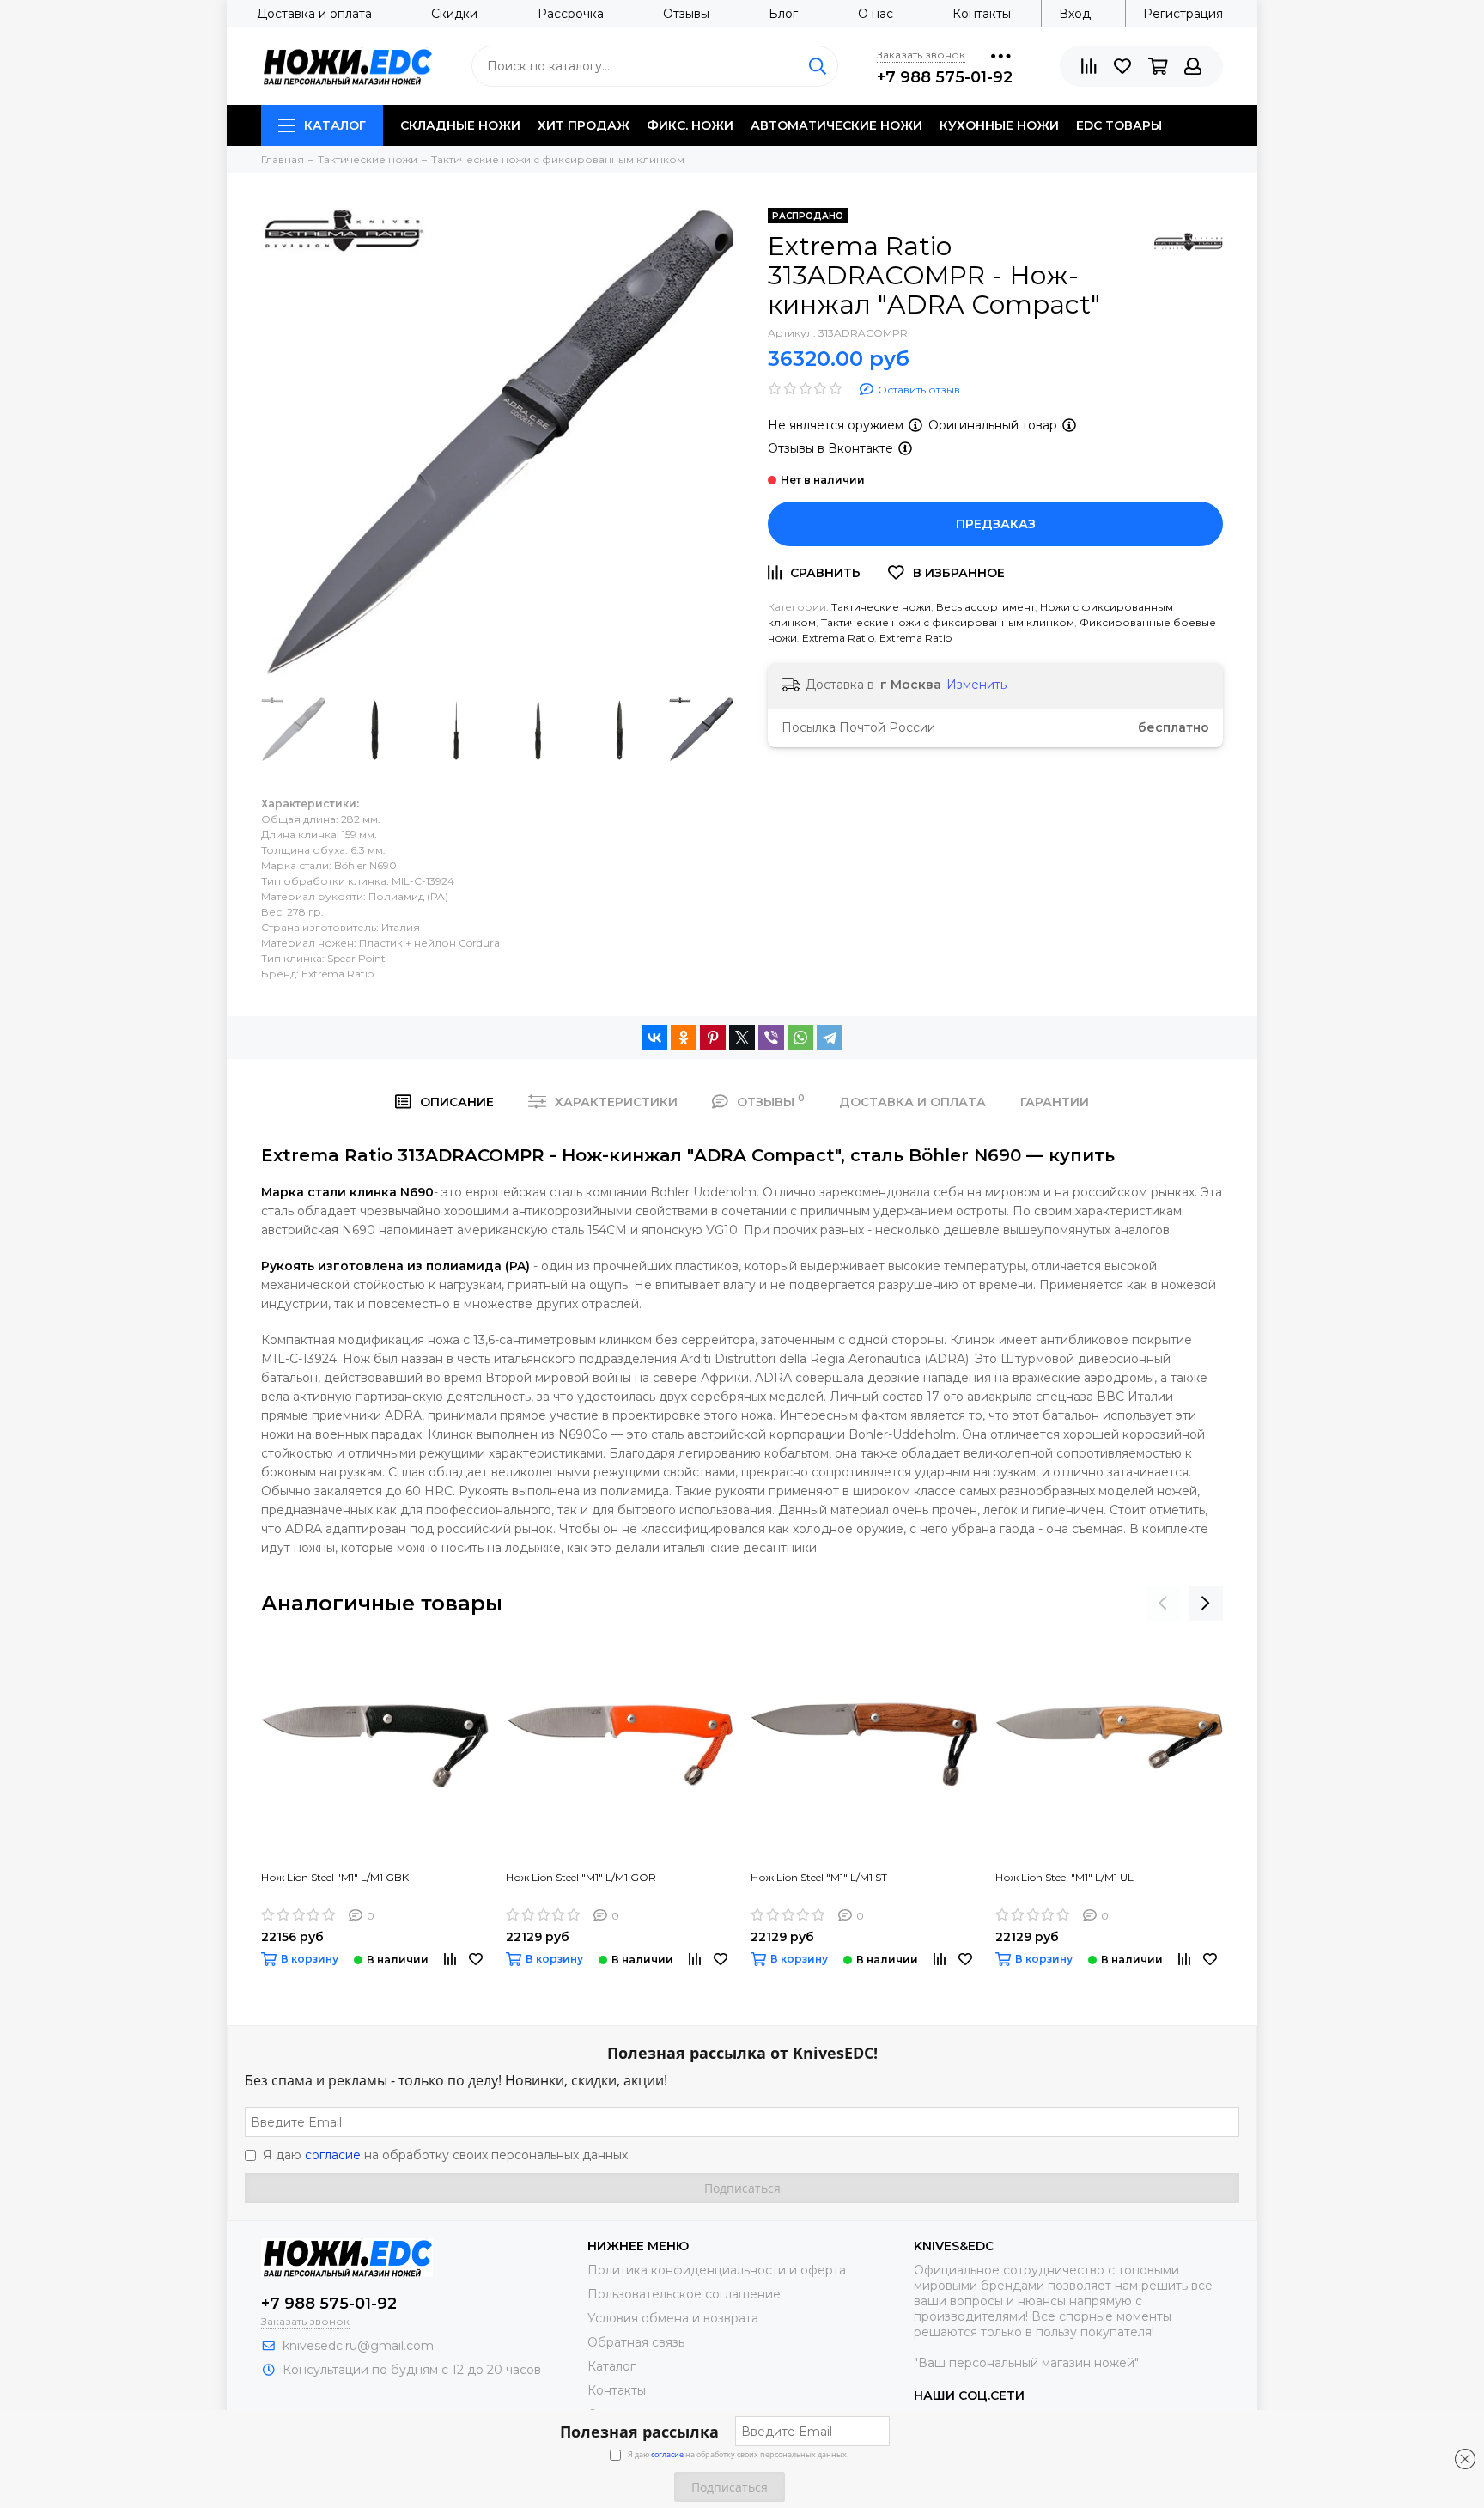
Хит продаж (584, 125)
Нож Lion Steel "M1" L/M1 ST (819, 1877)
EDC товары (1119, 125)
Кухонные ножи (999, 125)
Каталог (335, 125)
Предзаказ (996, 524)
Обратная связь (636, 2342)
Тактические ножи (881, 607)
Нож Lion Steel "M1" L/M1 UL (1064, 1877)
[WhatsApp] (800, 1038)
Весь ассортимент (985, 607)
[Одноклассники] (684, 1038)
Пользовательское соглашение (684, 2294)
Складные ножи (460, 125)
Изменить (976, 685)
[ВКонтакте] (654, 1038)
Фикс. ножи (690, 125)
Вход (1075, 14)
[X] (742, 1038)
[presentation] (1163, 1604)
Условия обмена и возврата (673, 2318)
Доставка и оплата (314, 14)
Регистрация (1183, 14)
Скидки (454, 14)
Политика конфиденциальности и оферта (717, 2270)
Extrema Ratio (838, 638)
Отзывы (686, 14)
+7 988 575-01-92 (945, 77)
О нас (876, 14)
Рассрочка (571, 14)
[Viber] (771, 1038)
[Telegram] (830, 1038)
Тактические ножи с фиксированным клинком (948, 622)
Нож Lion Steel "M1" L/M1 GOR (581, 1877)
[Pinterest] (713, 1038)
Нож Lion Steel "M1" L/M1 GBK (335, 1877)
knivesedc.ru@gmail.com (358, 2346)
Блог (783, 14)
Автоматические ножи (836, 125)
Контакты (982, 14)
